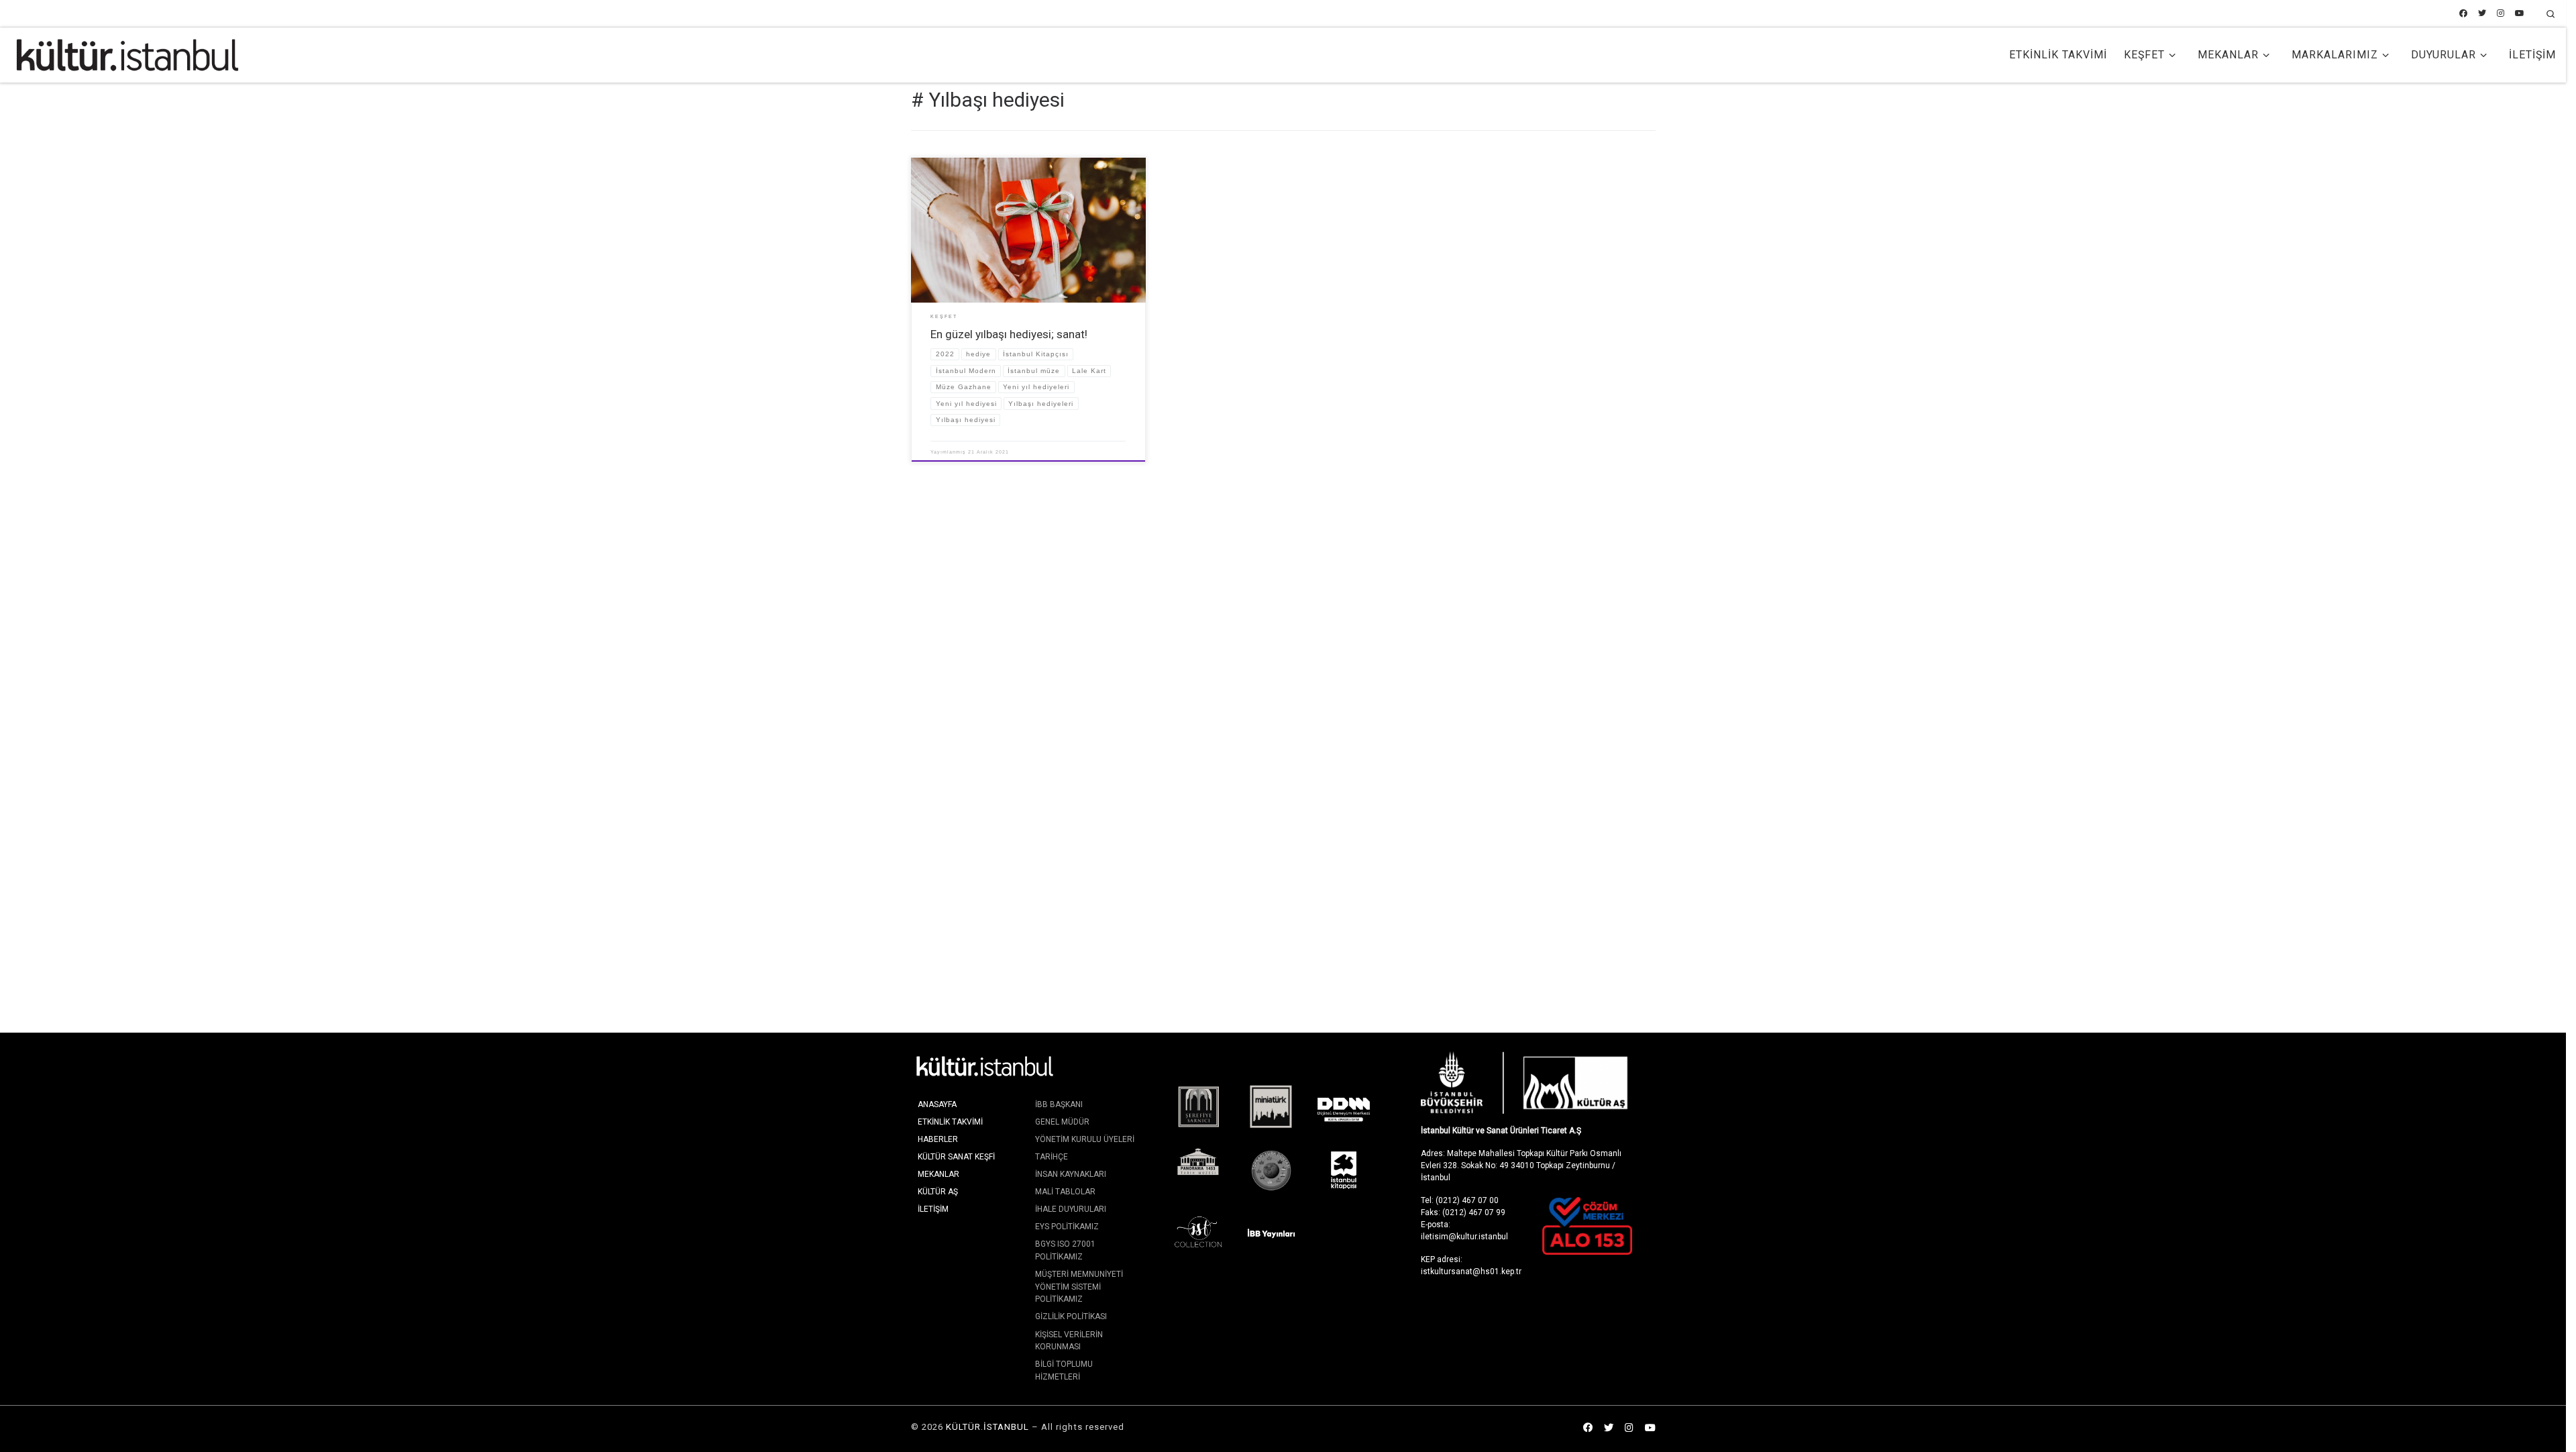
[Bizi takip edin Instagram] (2501, 14)
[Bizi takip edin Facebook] (2463, 14)
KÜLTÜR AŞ (938, 1192)
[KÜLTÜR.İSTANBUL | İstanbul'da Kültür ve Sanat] (127, 54)
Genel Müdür (1062, 1122)
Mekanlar (938, 1174)
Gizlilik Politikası (1071, 1316)
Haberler (938, 1139)
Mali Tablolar (1065, 1192)
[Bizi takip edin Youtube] (2520, 14)
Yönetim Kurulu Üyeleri (1085, 1139)
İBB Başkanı (1059, 1104)
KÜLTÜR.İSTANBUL (987, 1427)
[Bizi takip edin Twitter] (2482, 14)
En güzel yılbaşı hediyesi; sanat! (1009, 334)
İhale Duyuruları (1071, 1209)
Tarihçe (1052, 1157)
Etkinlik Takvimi (950, 1122)
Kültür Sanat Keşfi (956, 1157)
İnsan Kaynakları (1071, 1174)
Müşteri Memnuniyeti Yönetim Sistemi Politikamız (1079, 1287)
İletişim (933, 1209)
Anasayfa (937, 1104)
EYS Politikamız (1067, 1227)
